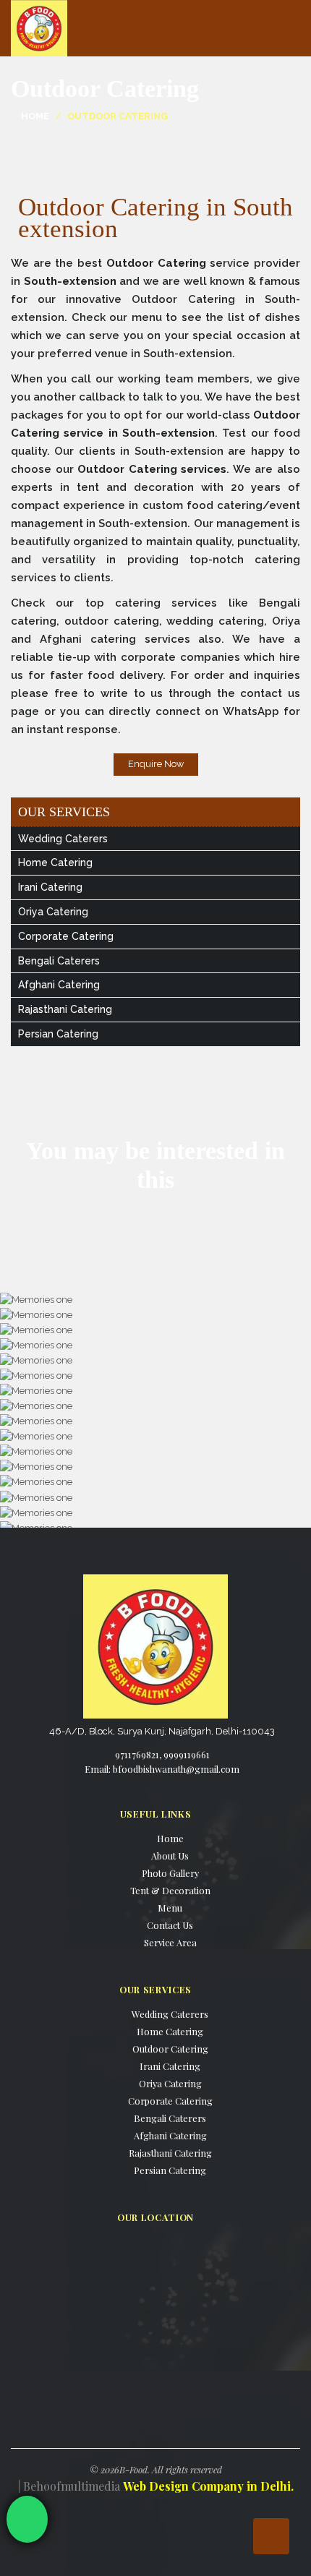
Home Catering (55, 863)
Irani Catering (50, 887)
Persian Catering (58, 1034)
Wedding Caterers (63, 839)
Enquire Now (156, 764)
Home (35, 116)
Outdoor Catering (170, 2049)
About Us (170, 1856)
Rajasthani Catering (65, 1009)
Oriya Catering (53, 912)
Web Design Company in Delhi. (208, 2486)
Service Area (170, 1942)
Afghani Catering (59, 985)
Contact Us (170, 1925)
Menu (170, 1908)
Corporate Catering (66, 936)
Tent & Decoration (170, 1890)
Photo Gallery (170, 1873)
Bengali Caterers (59, 961)
